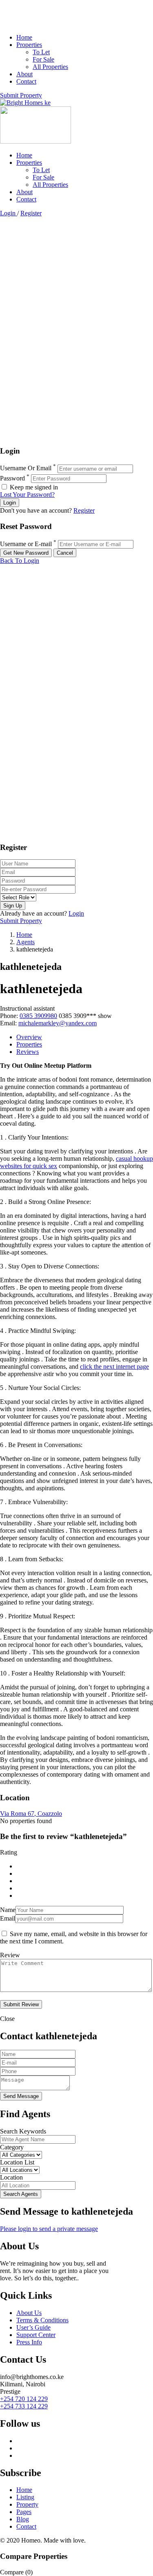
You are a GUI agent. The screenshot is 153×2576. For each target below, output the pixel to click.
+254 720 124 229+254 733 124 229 (24, 2402)
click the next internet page (114, 1367)
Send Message (21, 2096)
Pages (24, 2512)
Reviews (28, 1052)
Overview (29, 1037)
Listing (25, 2497)
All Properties (50, 67)
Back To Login (20, 561)
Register (31, 213)
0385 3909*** (85, 1016)
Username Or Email (26, 468)
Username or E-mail (26, 544)
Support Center (36, 2335)
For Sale (43, 59)
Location (11, 2177)
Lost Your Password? (27, 495)
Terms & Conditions (42, 2320)
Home (24, 37)
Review (10, 1955)
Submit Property (21, 95)
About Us (29, 2313)
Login (9, 213)
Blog (23, 2519)
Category (12, 2147)
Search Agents (21, 2194)
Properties (29, 45)
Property (27, 2504)
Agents (25, 942)
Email (8, 1918)
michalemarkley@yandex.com (58, 1023)
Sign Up (13, 906)
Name (8, 1910)
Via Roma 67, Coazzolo (31, 1814)
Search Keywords (23, 2131)
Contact (26, 81)
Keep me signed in (33, 487)
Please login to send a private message (49, 2229)
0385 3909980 (38, 1016)
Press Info (29, 2342)
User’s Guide (33, 2327)
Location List (17, 2162)
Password (12, 478)
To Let (41, 52)
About (24, 74)
